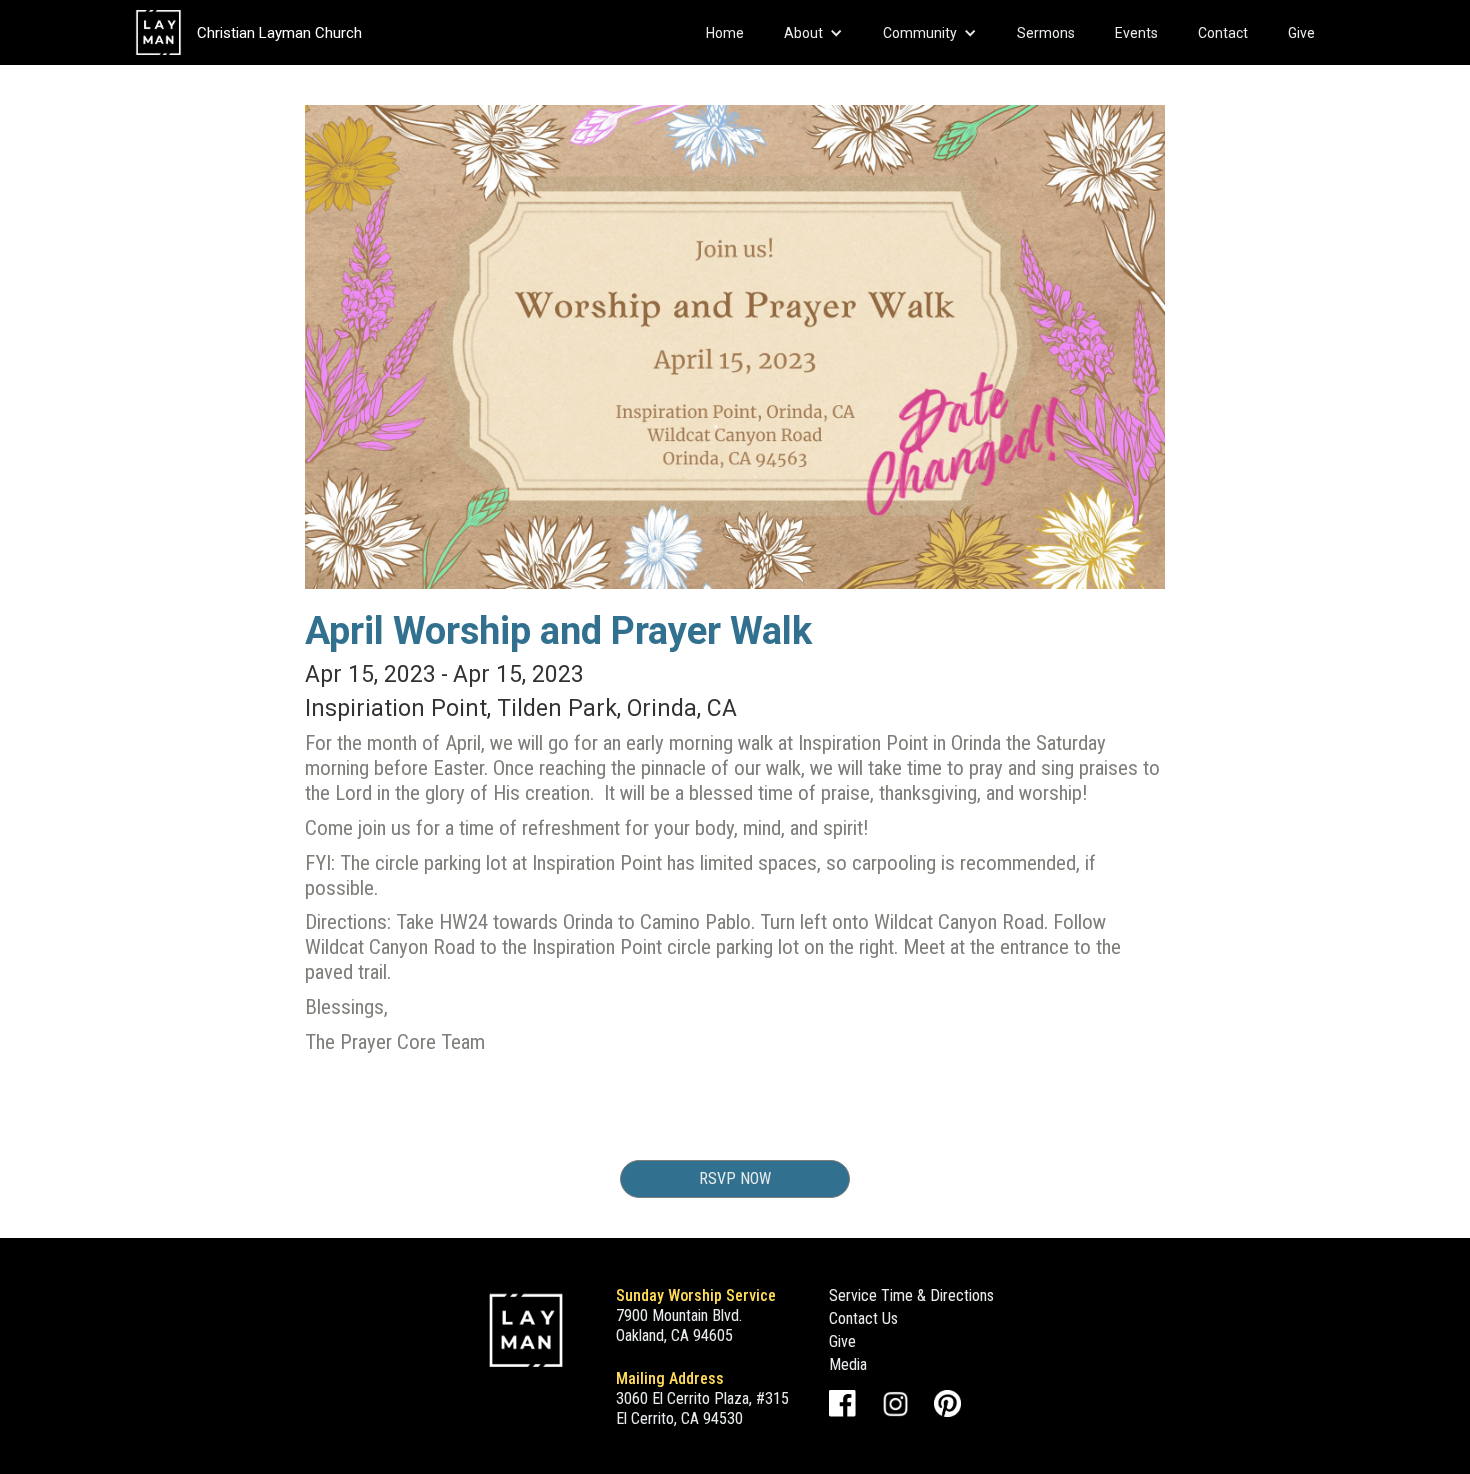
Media (848, 1364)
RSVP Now (735, 1178)
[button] (813, 33)
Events (1136, 33)
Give (1301, 33)
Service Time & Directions (911, 1295)
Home (725, 33)
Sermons (1046, 33)
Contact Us (863, 1318)
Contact (1223, 33)
